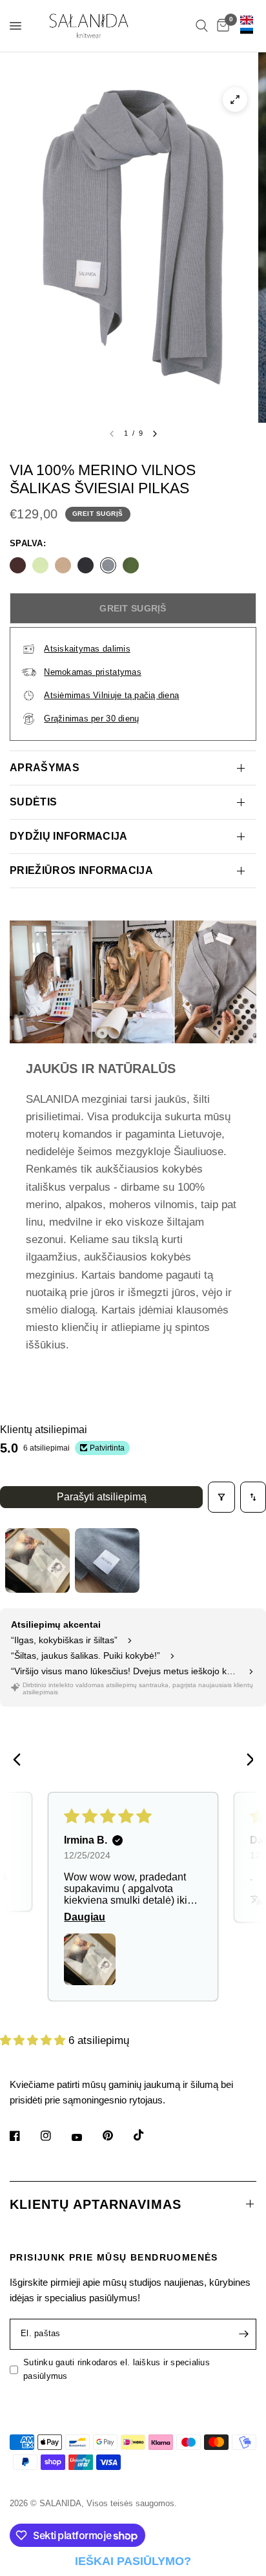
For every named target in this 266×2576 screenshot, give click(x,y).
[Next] (245, 1761)
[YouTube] (86, 2138)
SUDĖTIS (33, 802)
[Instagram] (55, 2136)
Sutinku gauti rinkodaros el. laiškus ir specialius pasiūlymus (117, 2369)
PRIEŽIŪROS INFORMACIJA (81, 870)
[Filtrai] (221, 1497)
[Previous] (21, 1761)
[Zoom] (235, 100)
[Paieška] (202, 26)
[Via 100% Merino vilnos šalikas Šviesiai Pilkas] (108, 565)
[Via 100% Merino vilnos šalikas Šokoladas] (18, 565)
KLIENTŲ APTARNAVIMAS (96, 2204)
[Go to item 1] (37, 1560)
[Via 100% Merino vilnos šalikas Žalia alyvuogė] (131, 565)
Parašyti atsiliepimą (102, 1497)
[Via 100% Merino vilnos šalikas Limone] (40, 565)
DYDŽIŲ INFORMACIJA (69, 836)
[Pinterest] (117, 2136)
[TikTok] (148, 2135)
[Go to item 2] (107, 1560)
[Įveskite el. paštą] (243, 2334)
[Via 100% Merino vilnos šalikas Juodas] (86, 565)
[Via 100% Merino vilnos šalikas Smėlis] (63, 565)
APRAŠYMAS (45, 768)
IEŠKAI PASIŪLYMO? (133, 2561)
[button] (90, 1959)
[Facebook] (24, 2136)
